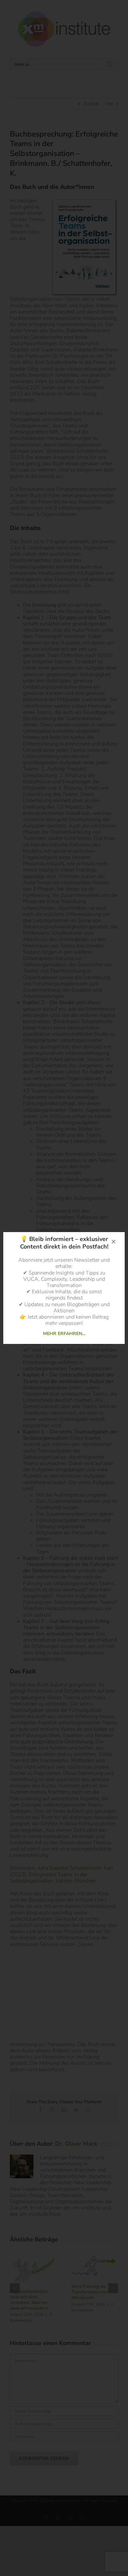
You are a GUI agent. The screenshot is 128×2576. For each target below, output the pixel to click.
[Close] (114, 1242)
